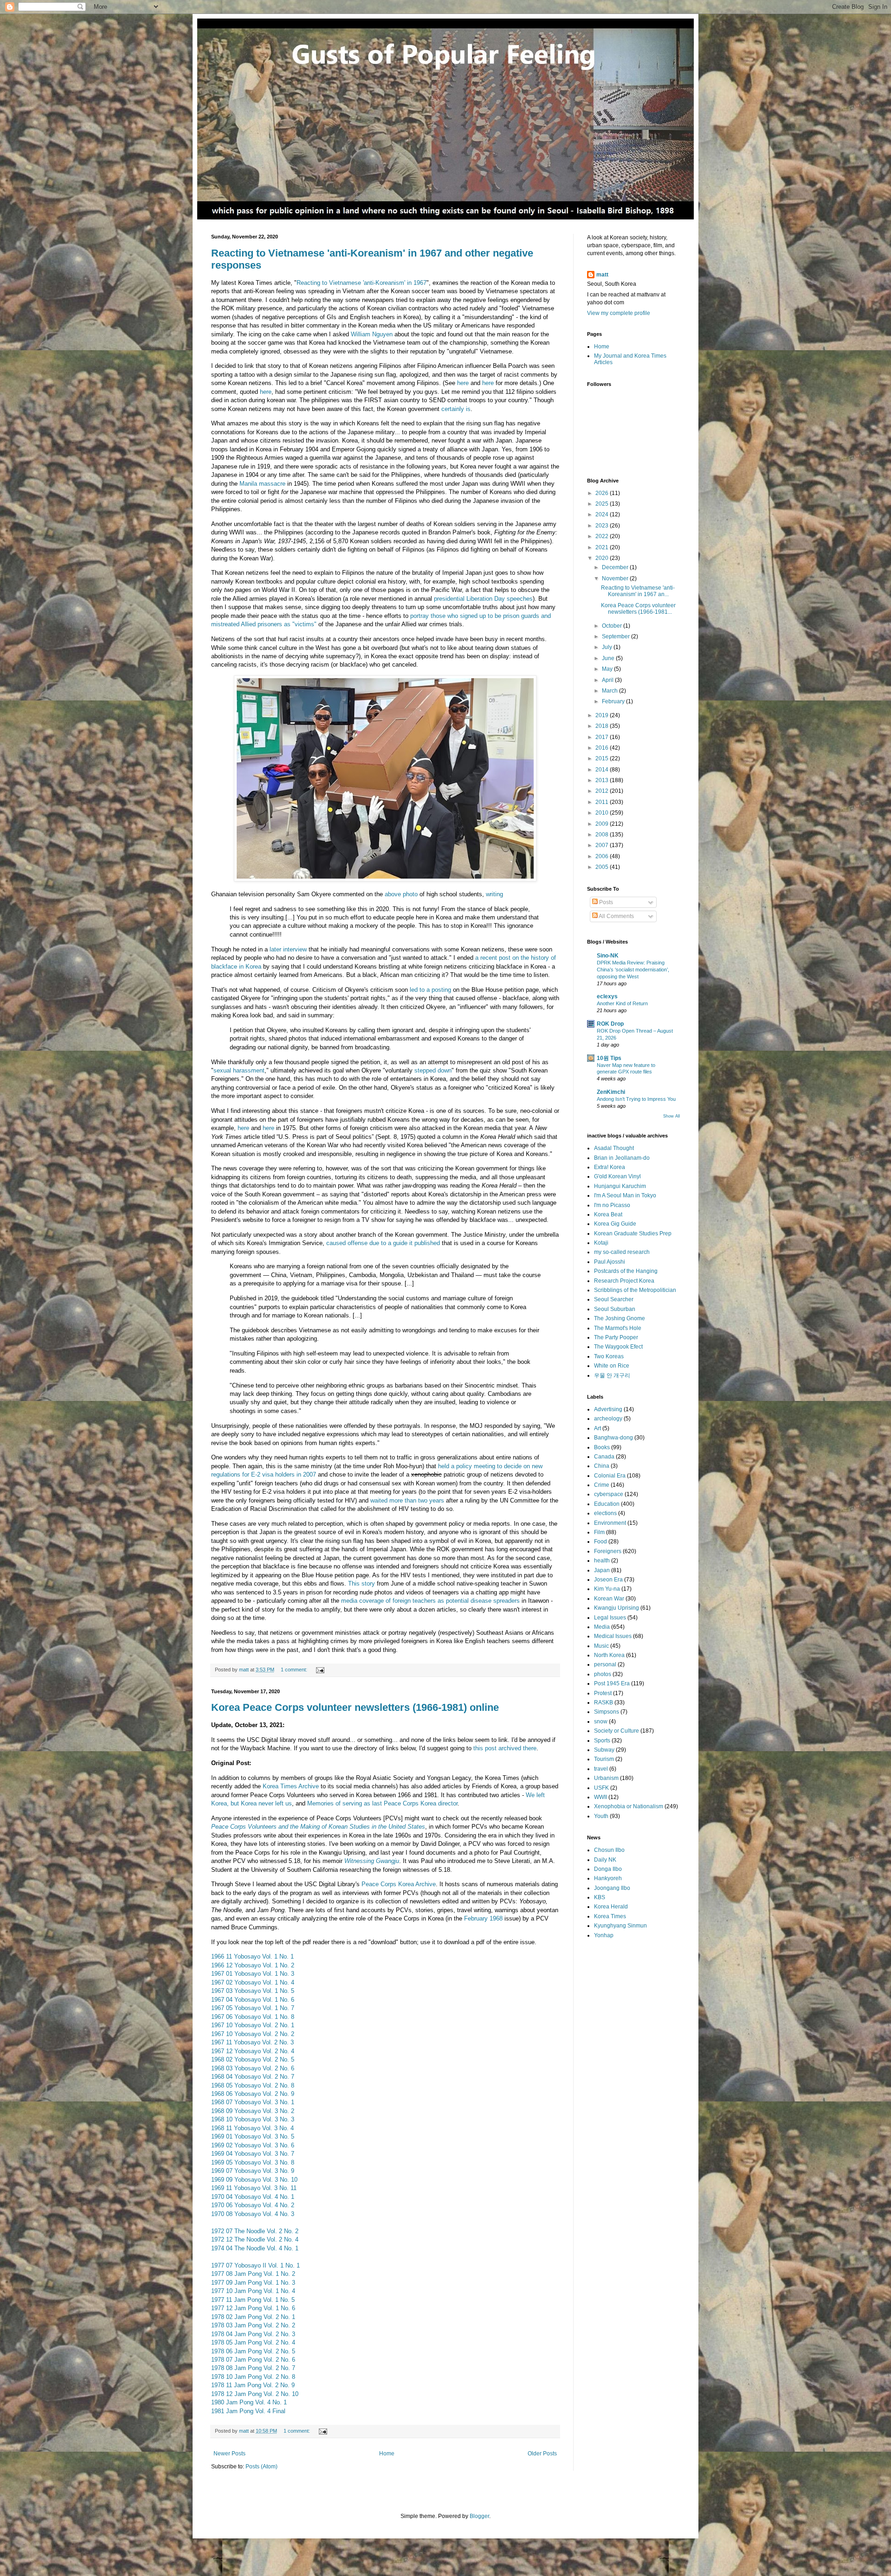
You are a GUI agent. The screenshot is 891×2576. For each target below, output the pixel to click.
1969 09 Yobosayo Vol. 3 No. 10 (254, 2180)
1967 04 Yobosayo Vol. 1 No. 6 (253, 2000)
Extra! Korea (610, 1167)
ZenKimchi (611, 1092)
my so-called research (622, 1252)
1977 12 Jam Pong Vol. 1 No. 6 (253, 2308)
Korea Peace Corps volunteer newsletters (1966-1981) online (355, 1707)
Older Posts (542, 2454)
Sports (602, 1741)
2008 (603, 835)
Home (387, 2454)
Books (602, 1447)
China (602, 1466)
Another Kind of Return (622, 1003)
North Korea (609, 1655)
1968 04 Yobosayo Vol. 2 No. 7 (253, 2077)
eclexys (607, 996)
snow (601, 1722)
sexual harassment (239, 1070)
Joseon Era (608, 1580)
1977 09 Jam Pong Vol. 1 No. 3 (253, 2283)
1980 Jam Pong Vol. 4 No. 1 (249, 2402)
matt (602, 275)
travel (601, 1769)
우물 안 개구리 (612, 1375)
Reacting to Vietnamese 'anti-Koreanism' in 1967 (362, 283)
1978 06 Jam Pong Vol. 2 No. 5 (253, 2351)
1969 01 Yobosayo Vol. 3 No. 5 (253, 2136)
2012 (603, 791)
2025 (603, 504)
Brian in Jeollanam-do (622, 1158)
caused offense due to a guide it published (383, 1243)
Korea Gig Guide (615, 1224)
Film (599, 1532)
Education (607, 1504)
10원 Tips (609, 1058)
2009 (603, 824)
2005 (603, 867)
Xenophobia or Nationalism (629, 1806)
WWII (600, 1797)
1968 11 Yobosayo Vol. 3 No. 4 (252, 2128)
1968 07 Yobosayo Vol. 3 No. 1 (253, 2102)
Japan (602, 1570)
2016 (603, 748)
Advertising (608, 1409)
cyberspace (609, 1494)
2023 (603, 526)
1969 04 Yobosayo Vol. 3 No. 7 (253, 2154)
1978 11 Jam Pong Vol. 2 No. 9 (253, 2385)
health (602, 1561)
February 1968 (483, 1918)
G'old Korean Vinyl (617, 1176)
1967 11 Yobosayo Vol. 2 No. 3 (252, 2042)
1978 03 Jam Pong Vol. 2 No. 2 (253, 2325)
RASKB (604, 1702)
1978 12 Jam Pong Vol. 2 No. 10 (255, 2394)
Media (602, 1627)
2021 (603, 547)
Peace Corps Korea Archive (399, 1884)
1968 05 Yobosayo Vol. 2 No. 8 (253, 2085)
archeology (608, 1419)
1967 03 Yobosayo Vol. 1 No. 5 (253, 1991)
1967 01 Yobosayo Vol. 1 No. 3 (253, 1974)
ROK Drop (610, 1024)
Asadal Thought (614, 1148)
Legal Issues (610, 1618)
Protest (603, 1693)
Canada (604, 1457)
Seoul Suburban (615, 1309)
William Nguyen (372, 334)
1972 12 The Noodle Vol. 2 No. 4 (255, 2239)
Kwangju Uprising (617, 1608)
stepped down (433, 1070)
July (608, 647)
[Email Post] (320, 1670)
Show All (671, 1116)
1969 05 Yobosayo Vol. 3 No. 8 (253, 2162)
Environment (610, 1523)
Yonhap (604, 1935)
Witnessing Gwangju (372, 1861)
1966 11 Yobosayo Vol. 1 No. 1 (252, 1956)
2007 (603, 845)
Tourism (604, 1759)
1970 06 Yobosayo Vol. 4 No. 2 (253, 2205)
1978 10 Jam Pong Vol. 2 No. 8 (253, 2377)
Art (597, 1428)
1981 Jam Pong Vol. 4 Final (248, 2411)
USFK (601, 1788)
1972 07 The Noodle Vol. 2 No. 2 (255, 2231)
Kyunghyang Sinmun (620, 1926)
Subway (604, 1750)
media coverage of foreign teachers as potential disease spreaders (430, 1601)
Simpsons (607, 1712)
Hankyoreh (608, 1878)
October (613, 626)
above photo (401, 894)
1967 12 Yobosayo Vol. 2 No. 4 (253, 2051)
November (616, 578)
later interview (288, 949)
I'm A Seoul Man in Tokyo (625, 1195)
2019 (603, 715)
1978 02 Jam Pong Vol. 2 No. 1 (253, 2317)
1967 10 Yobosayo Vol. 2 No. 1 (253, 2025)
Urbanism (606, 1778)
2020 (603, 558)
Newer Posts (229, 2454)
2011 (603, 802)
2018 (603, 726)
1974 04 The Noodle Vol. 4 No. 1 (255, 2248)
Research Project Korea (624, 1281)
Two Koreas (609, 1356)
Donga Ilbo (608, 1869)
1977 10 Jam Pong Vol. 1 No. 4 (253, 2291)
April (608, 680)
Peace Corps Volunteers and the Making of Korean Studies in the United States (318, 1827)
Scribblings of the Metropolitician (635, 1290)
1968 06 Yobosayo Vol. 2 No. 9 (253, 2094)
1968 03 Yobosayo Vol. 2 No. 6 (253, 2068)
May (608, 669)
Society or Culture (617, 1731)
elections (605, 1513)
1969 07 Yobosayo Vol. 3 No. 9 (253, 2171)
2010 (603, 813)
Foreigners (608, 1551)
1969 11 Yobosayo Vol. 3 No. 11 (254, 2188)
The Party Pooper (616, 1337)
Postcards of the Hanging (626, 1271)
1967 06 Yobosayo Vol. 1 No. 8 (253, 2017)
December (616, 567)
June (609, 658)
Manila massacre (262, 484)
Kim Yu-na (607, 1589)
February (614, 701)
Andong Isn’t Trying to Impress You (636, 1099)
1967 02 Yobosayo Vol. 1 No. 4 (253, 1982)
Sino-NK (608, 956)
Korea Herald (611, 1907)
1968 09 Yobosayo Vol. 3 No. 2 (253, 2111)
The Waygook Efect (618, 1347)
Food (600, 1542)
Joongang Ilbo (612, 1888)
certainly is (456, 409)
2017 (603, 737)
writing (494, 894)
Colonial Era (610, 1476)
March (610, 691)
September (617, 636)
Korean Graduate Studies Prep (633, 1233)
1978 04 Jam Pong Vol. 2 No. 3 (253, 2334)
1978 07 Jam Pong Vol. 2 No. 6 (253, 2360)
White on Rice (612, 1366)
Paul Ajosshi (610, 1262)
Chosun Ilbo (609, 1850)
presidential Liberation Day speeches (483, 599)
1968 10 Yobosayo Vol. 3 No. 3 (253, 2119)
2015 (603, 758)
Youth (601, 1816)
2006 (603, 856)
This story (362, 1584)
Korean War (609, 1599)
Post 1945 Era (612, 1683)
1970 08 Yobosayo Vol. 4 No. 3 (253, 2214)
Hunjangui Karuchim (620, 1186)
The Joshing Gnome (620, 1318)
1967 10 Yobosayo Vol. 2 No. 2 (253, 2034)
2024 (603, 514)
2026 (603, 493)
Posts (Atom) (261, 2467)
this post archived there (505, 1748)
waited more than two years (407, 1500)
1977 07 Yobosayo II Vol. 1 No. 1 (255, 2265)
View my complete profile (619, 313)
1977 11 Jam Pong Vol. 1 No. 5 (253, 2300)
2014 (603, 770)
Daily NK (605, 1860)
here (463, 383)
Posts (605, 902)
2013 (603, 780)
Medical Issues (613, 1636)
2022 (603, 536)
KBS (600, 1897)
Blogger (479, 2516)
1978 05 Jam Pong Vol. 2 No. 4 (253, 2342)
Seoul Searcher (614, 1299)
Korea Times (610, 1916)
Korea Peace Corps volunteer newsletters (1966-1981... (638, 609)
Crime (602, 1485)
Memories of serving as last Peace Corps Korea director (382, 1803)
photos (603, 1674)
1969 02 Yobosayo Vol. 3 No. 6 (253, 2145)
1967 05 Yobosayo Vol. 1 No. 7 (253, 2008)
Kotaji (601, 1243)
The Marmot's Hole (618, 1328)
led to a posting (430, 990)
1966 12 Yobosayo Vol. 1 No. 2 (253, 1965)
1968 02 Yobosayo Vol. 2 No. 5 (253, 2059)
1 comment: (295, 1670)
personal (605, 1664)
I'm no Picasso (612, 1205)
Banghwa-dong (613, 1438)
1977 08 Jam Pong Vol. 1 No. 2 (253, 2274)
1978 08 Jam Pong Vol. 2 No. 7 (253, 2368)
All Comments (616, 916)
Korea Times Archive (291, 1786)
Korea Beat (608, 1214)
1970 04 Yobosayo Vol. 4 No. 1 (253, 2197)
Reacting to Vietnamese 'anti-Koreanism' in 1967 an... (638, 591)
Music (601, 1646)
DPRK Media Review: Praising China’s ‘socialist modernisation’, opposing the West (633, 970)
